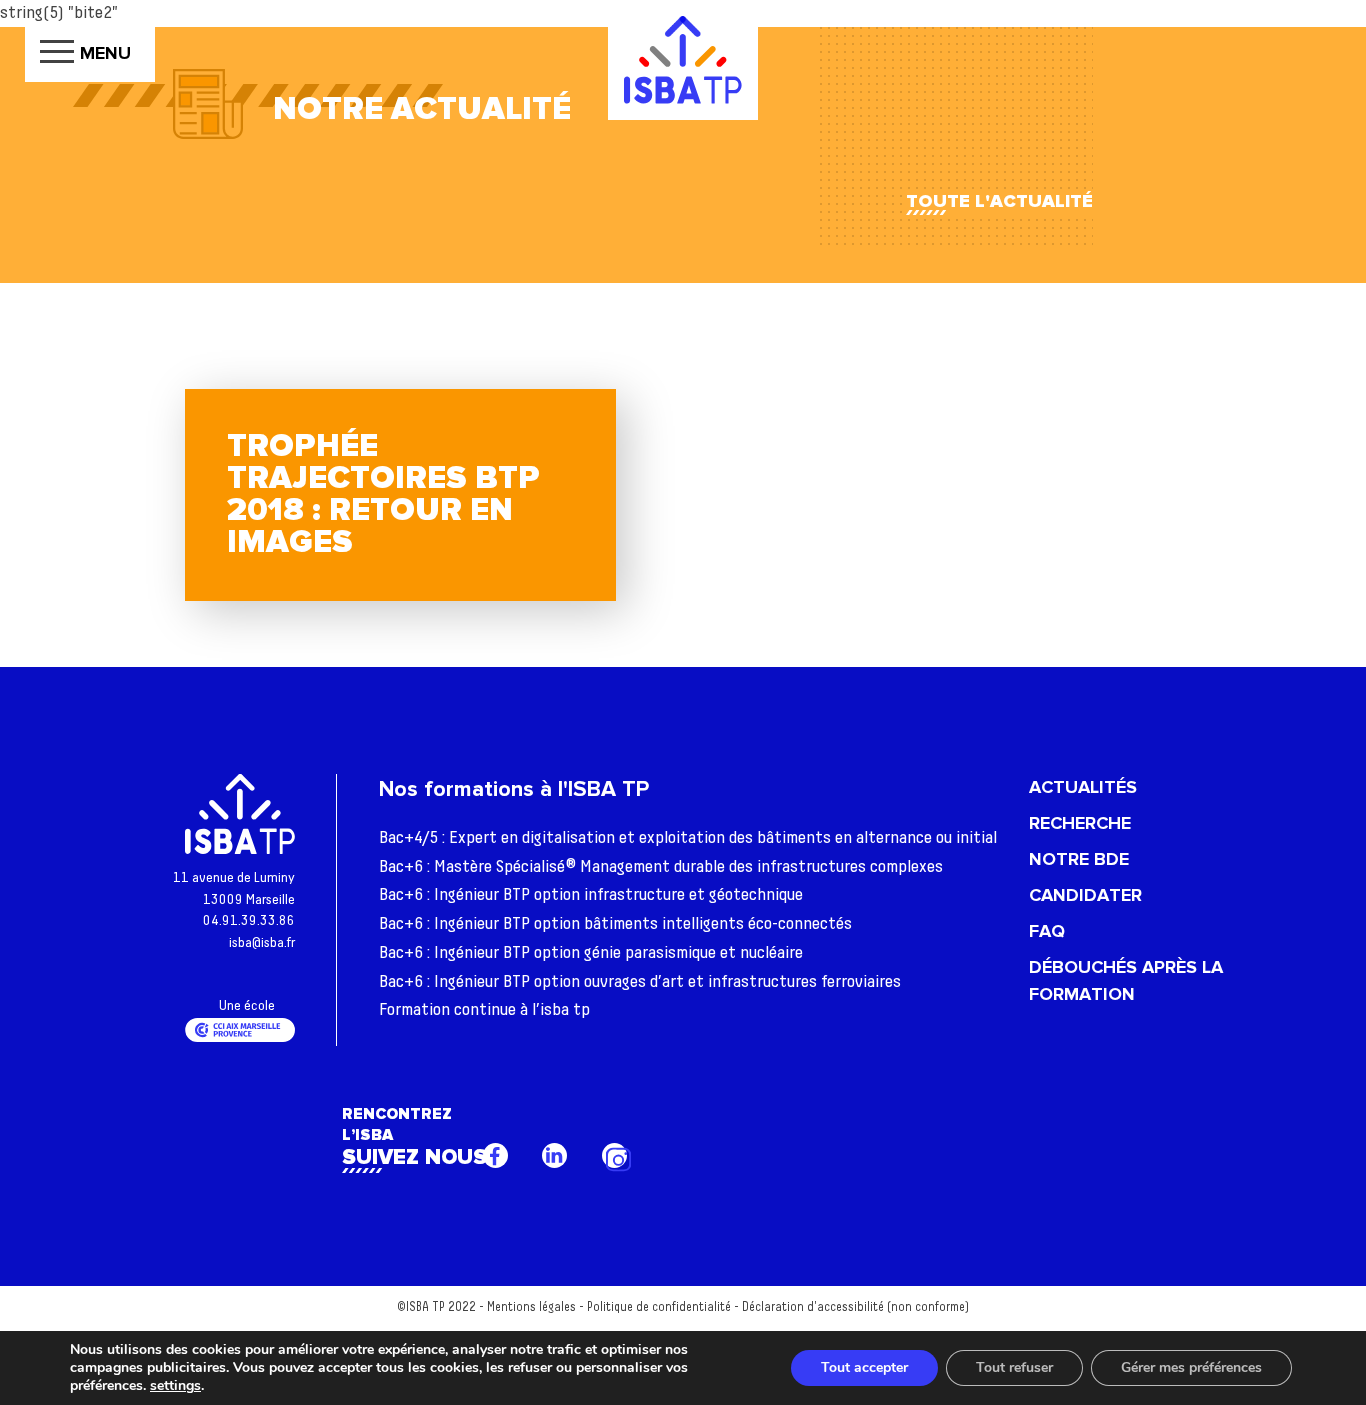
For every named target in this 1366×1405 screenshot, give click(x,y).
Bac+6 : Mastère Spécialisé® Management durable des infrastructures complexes (661, 867)
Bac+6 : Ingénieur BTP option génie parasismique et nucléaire (591, 953)
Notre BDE (1079, 859)
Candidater (1085, 895)
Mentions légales (531, 1307)
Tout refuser (1014, 1367)
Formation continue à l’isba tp (484, 1010)
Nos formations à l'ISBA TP (514, 789)
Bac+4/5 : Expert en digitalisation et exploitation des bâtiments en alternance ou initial (688, 838)
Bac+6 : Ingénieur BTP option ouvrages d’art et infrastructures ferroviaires (640, 982)
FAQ (1047, 931)
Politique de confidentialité (659, 1307)
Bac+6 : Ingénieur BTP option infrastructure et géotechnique (591, 895)
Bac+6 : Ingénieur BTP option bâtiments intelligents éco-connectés (615, 924)
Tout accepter (864, 1367)
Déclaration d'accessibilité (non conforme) (855, 1307)
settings (175, 1386)
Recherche (1080, 823)
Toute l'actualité (999, 201)
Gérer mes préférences (1191, 1367)
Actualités (1083, 787)
